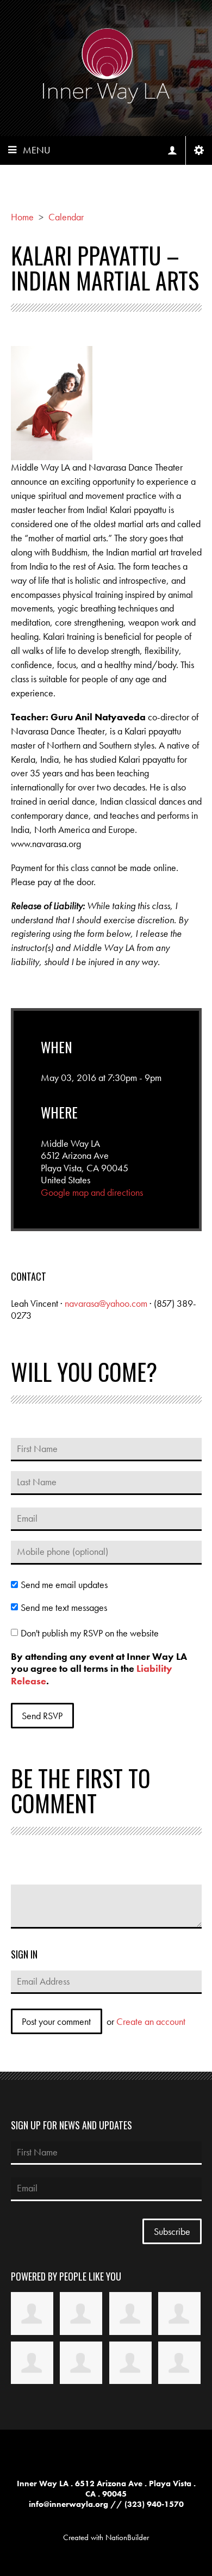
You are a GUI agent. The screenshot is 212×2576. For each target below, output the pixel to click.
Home (22, 217)
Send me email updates (64, 1585)
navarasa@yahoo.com (106, 1303)
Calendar (66, 217)
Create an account (151, 2021)
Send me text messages (64, 1608)
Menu (37, 150)
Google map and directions (92, 1192)
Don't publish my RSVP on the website (90, 1633)
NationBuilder (127, 2537)
